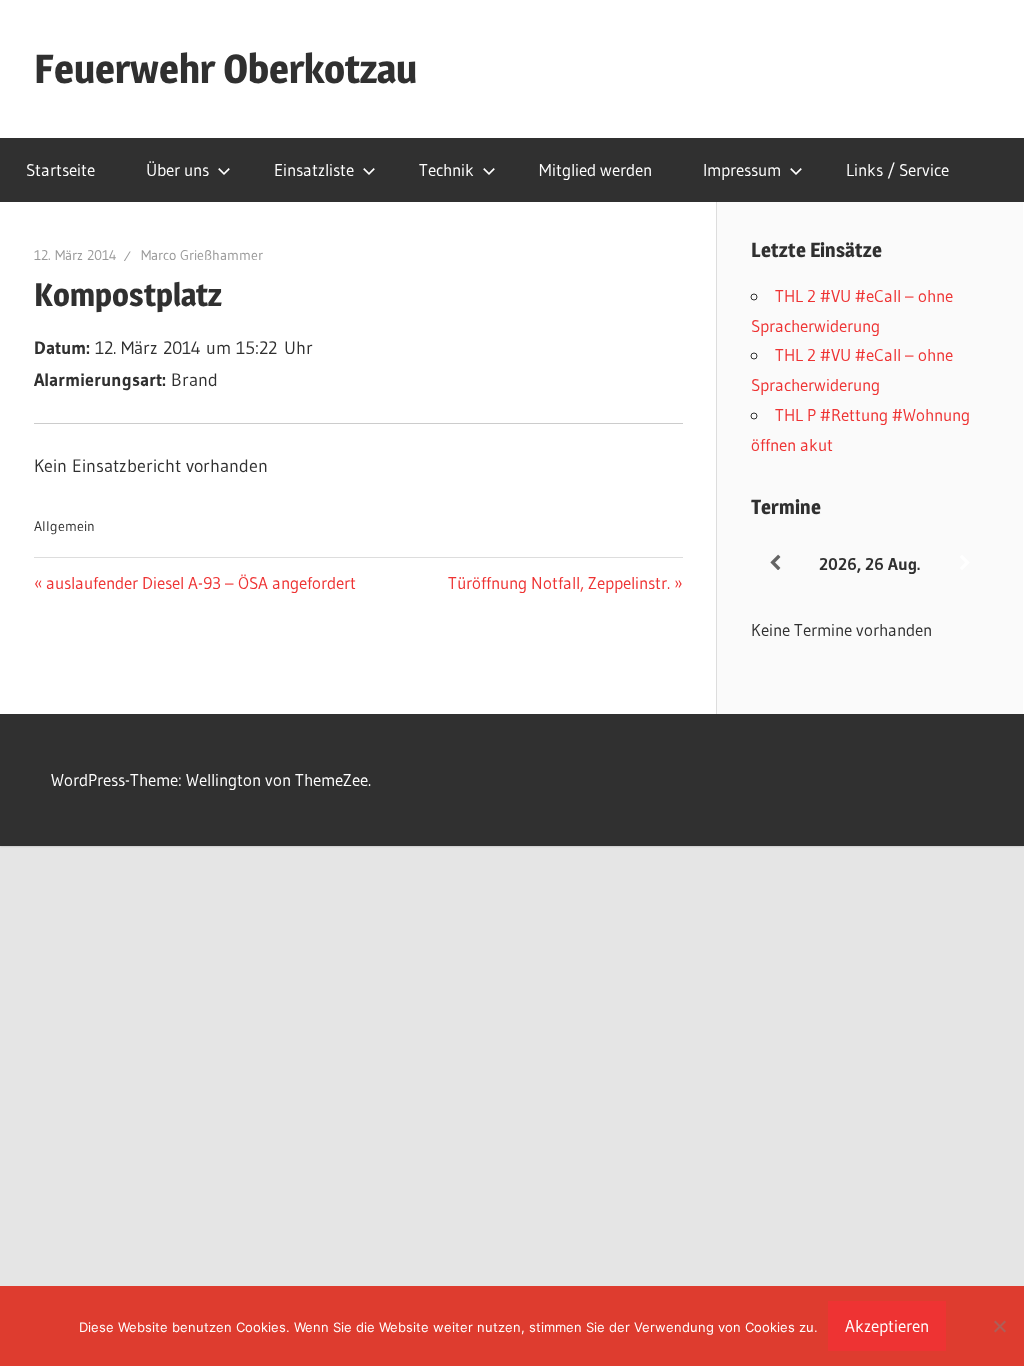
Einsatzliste (314, 169)
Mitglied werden (595, 169)
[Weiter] (965, 563)
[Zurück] (775, 563)
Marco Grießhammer (202, 255)
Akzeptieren (887, 1325)
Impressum (742, 169)
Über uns (177, 169)
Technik (446, 169)
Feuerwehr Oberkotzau (225, 68)
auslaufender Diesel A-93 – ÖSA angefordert (200, 582)
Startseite (60, 169)
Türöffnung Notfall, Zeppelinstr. (559, 582)
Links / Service (897, 169)
